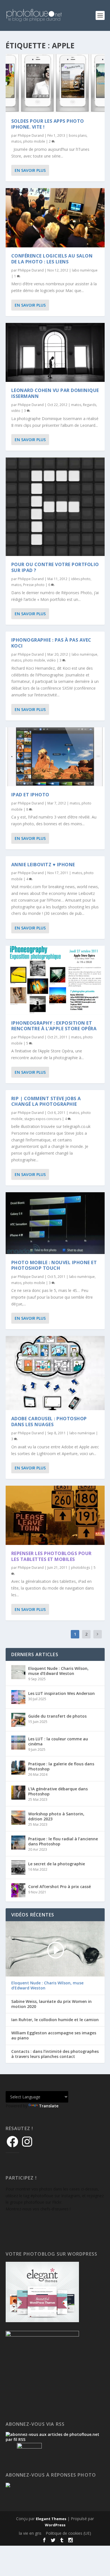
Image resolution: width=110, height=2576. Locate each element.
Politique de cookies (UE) (68, 2533)
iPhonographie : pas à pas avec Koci (51, 643)
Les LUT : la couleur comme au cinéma (58, 1741)
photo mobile (34, 141)
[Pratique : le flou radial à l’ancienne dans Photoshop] (18, 1843)
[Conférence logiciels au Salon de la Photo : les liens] (55, 218)
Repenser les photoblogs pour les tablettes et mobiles (51, 1556)
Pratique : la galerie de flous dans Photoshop (61, 1766)
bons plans (78, 135)
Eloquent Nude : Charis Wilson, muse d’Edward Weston (58, 1671)
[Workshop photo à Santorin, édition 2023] (18, 1818)
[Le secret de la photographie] (18, 1868)
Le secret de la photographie (57, 1864)
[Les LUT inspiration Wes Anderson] (18, 1697)
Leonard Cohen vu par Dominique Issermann (55, 393)
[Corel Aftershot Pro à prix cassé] (18, 1890)
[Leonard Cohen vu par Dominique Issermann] (55, 352)
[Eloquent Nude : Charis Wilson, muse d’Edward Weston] (18, 1672)
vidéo (16, 411)
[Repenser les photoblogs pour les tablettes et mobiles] (55, 1515)
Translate (49, 2106)
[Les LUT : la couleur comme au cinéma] (18, 1743)
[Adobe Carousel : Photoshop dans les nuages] (55, 1373)
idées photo (81, 579)
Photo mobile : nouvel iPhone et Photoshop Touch (54, 1265)
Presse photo (34, 585)
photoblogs (81, 1568)
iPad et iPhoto (30, 795)
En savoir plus (30, 170)
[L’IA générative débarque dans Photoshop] (18, 1793)
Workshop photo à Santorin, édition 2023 (56, 1816)
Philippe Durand (31, 135)
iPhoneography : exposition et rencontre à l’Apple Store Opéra (54, 1026)
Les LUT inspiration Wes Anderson (61, 1693)
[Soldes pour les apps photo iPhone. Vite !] (55, 83)
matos (16, 141)
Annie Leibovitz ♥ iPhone (43, 865)
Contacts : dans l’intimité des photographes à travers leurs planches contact (55, 2054)
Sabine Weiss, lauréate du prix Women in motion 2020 (51, 2004)
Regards (90, 405)
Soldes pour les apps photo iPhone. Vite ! (48, 124)
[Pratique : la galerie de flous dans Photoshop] (18, 1768)
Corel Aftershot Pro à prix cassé (60, 1887)
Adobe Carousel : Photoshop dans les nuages (49, 1422)
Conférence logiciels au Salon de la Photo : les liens (52, 259)
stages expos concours (43, 1119)
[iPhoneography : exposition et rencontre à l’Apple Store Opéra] (55, 980)
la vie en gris (30, 2533)
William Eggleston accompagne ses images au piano (54, 2035)
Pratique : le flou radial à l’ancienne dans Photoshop (63, 1841)
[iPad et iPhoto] (55, 757)
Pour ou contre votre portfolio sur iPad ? (55, 567)
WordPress (55, 2525)
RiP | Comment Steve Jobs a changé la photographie (46, 1101)
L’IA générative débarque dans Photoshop (58, 1791)
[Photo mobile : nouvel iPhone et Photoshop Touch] (55, 1223)
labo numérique (85, 270)
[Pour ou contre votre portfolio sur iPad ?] (55, 507)
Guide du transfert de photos (57, 1716)
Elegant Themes (51, 2519)
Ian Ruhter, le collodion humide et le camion (55, 2020)
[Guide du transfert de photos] (18, 1720)
